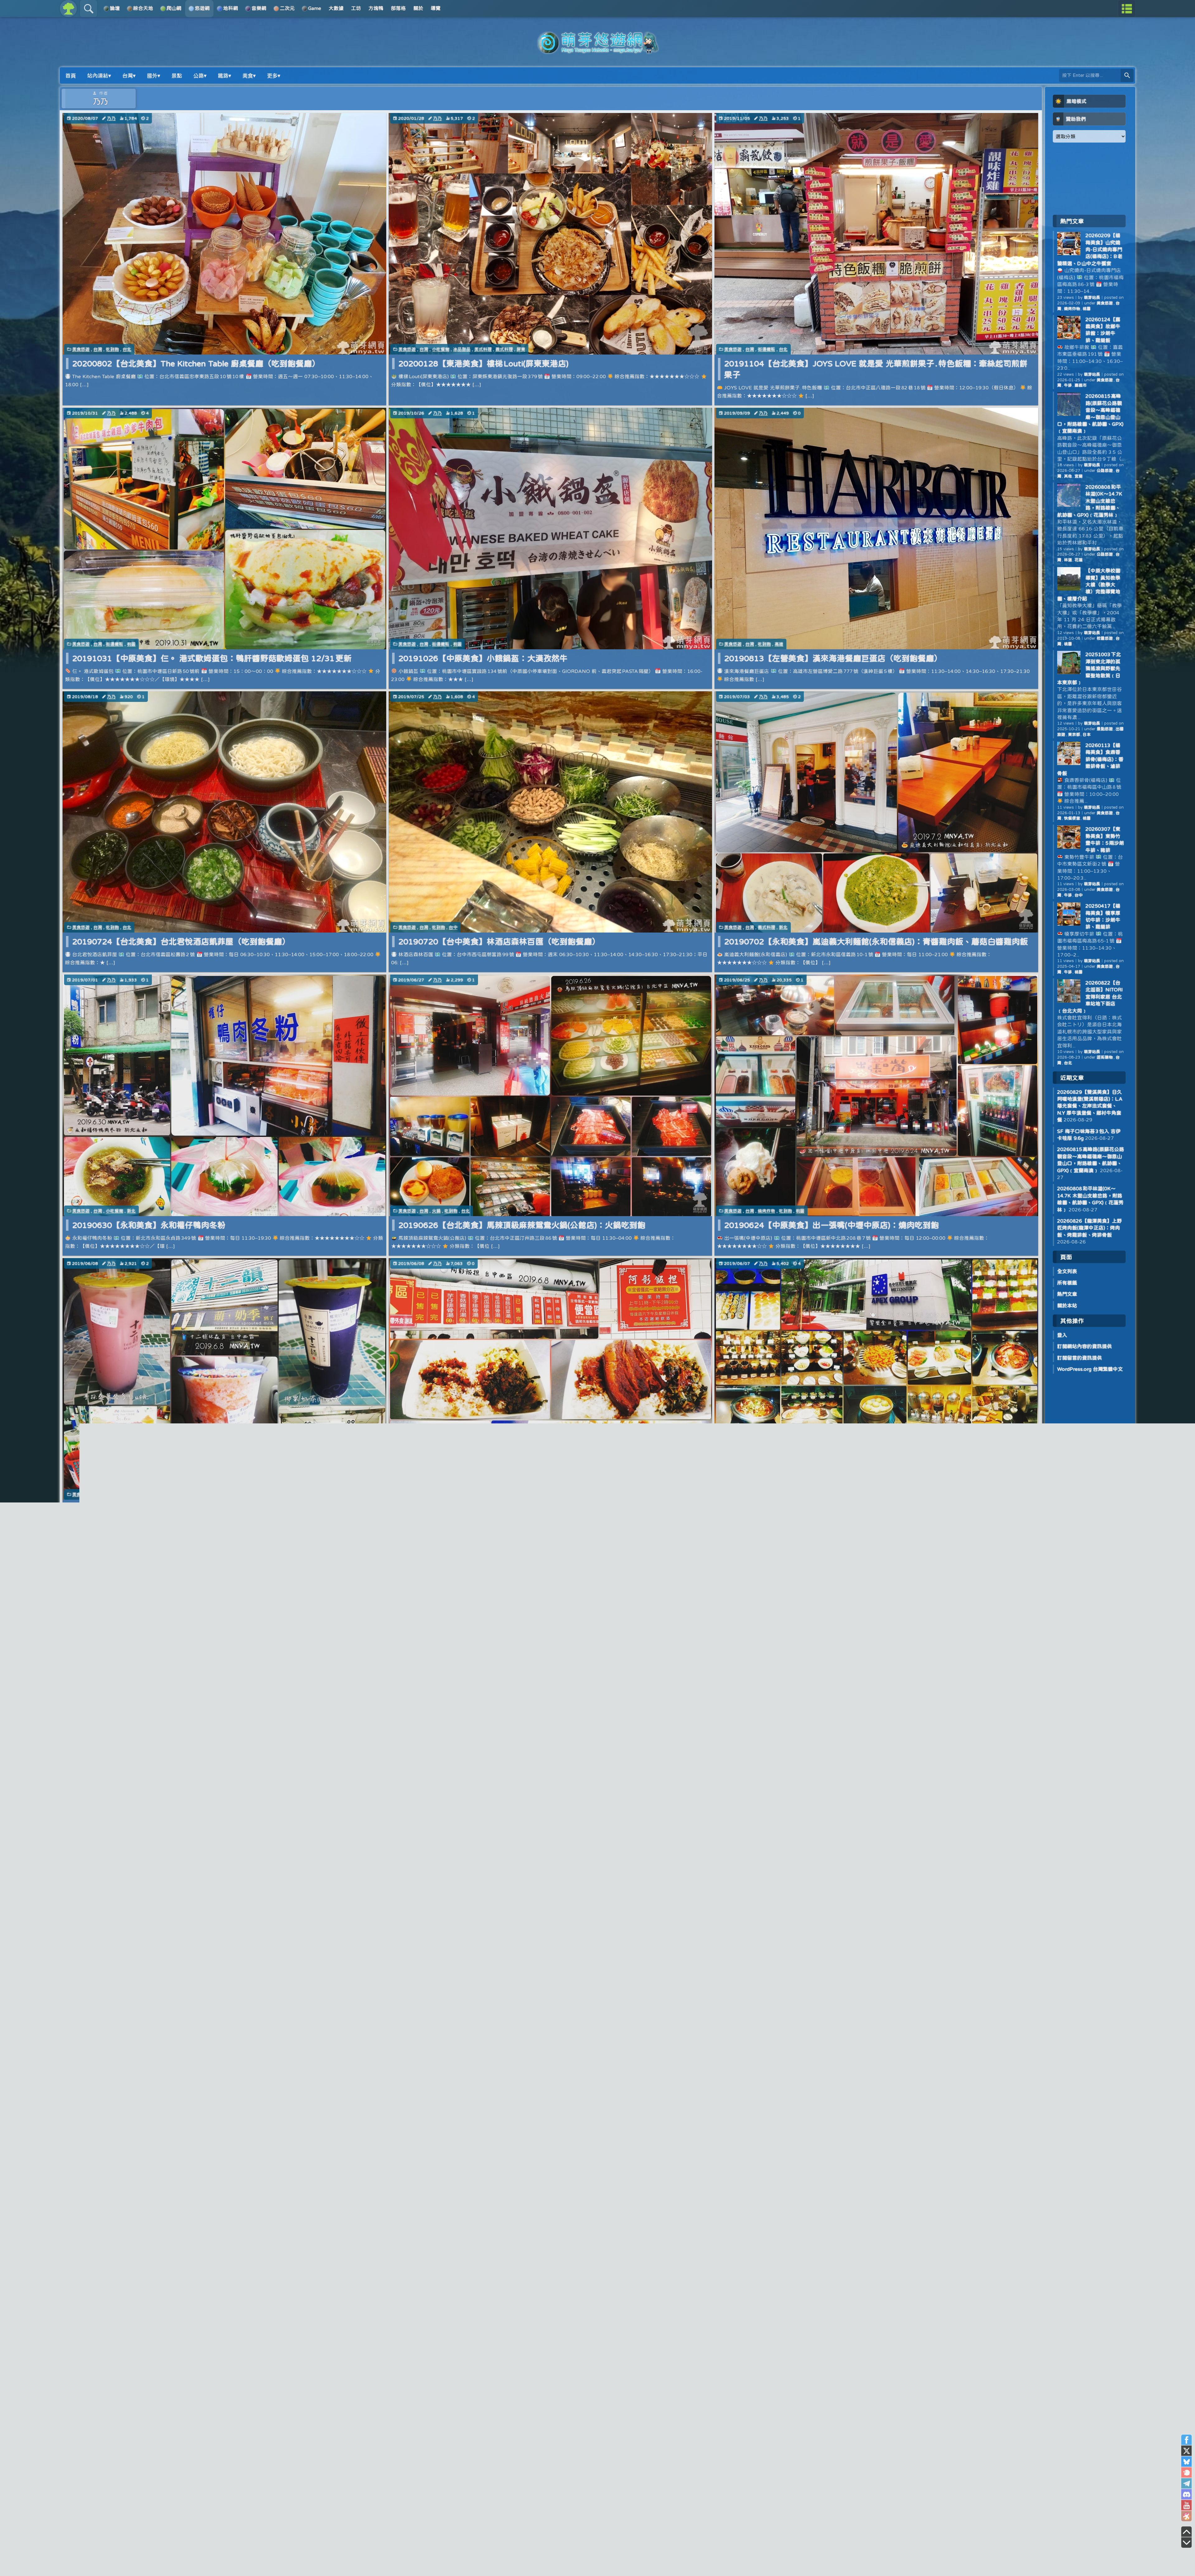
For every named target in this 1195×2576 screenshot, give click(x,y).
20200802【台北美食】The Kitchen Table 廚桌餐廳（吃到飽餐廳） (196, 363)
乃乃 (111, 118)
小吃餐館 (441, 349)
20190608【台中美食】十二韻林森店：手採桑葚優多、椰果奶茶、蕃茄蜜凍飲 (213, 1509)
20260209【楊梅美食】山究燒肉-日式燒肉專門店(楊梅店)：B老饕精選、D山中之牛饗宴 (1090, 249)
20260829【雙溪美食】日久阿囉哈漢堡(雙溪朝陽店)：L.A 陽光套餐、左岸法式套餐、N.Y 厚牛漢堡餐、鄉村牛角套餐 (1090, 1106)
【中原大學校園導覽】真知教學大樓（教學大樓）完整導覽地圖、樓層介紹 (1089, 585)
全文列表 (1067, 1271)
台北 (127, 349)
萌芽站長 (1092, 297)
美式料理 (483, 349)
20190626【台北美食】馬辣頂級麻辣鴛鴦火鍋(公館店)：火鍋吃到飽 (522, 1225)
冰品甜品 (462, 349)
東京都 (1074, 734)
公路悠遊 (1105, 470)
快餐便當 (1072, 818)
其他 (1068, 476)
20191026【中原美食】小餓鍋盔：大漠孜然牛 (483, 658)
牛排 (1068, 385)
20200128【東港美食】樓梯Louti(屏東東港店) (483, 363)
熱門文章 (1067, 1294)
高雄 (779, 644)
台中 (453, 927)
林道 (1068, 560)
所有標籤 (1067, 1283)
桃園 (131, 644)
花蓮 (1079, 560)
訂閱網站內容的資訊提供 (1085, 1346)
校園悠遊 (1105, 638)
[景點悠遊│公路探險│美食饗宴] (597, 50)
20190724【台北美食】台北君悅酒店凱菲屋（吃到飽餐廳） (181, 941)
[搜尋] (1127, 75)
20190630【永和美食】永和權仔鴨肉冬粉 (149, 1225)
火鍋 (436, 1211)
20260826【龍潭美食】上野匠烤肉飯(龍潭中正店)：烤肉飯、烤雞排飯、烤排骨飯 (1090, 1228)
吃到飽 (112, 349)
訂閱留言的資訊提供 (1080, 1358)
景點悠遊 (1105, 729)
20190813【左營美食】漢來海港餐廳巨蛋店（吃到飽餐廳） (833, 658)
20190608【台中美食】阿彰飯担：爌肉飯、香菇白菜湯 (499, 1509)
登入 (1062, 1335)
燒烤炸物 (766, 1211)
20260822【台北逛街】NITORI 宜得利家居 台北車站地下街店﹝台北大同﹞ (1090, 997)
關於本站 (1067, 1305)
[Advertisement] (1089, 178)
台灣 (98, 349)
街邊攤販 (766, 349)
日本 (1087, 734)
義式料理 (504, 349)
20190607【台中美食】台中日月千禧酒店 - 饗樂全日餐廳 (829, 1509)
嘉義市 (1081, 385)
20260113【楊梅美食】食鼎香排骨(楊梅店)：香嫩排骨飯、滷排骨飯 (1090, 759)
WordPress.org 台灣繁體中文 (1090, 1369)
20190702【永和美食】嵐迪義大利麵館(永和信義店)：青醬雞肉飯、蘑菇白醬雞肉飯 (876, 941)
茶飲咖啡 (115, 1494)
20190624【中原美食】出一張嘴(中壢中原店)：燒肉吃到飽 (832, 1225)
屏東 (521, 349)
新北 (783, 927)
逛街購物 (1105, 1057)
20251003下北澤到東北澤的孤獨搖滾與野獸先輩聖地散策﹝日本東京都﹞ (1089, 668)
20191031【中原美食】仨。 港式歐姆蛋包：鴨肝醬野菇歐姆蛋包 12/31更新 (212, 658)
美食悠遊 (81, 349)
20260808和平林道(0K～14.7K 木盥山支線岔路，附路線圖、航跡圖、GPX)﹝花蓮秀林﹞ (1090, 501)
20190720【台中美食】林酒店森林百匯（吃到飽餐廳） (499, 941)
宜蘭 (1079, 476)
